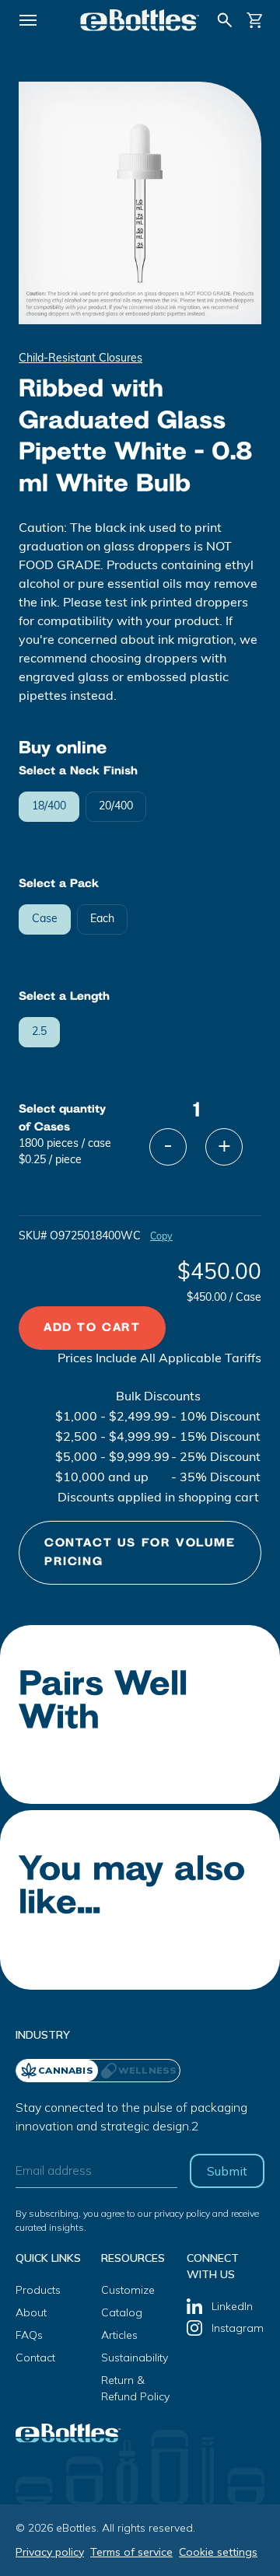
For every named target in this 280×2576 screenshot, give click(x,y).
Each (102, 919)
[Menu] (28, 20)
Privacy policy (50, 2552)
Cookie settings (218, 2552)
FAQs (29, 2335)
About (31, 2312)
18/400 (49, 807)
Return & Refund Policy (135, 2388)
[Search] (225, 20)
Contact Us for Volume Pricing (140, 1552)
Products (38, 2290)
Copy (161, 1237)
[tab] (139, 2071)
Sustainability (135, 2358)
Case (45, 919)
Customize (128, 2290)
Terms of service (131, 2552)
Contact (35, 2358)
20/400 (116, 807)
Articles (119, 2335)
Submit (227, 2171)
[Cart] (255, 20)
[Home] (140, 20)
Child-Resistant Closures (80, 359)
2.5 (39, 1032)
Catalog (122, 2312)
